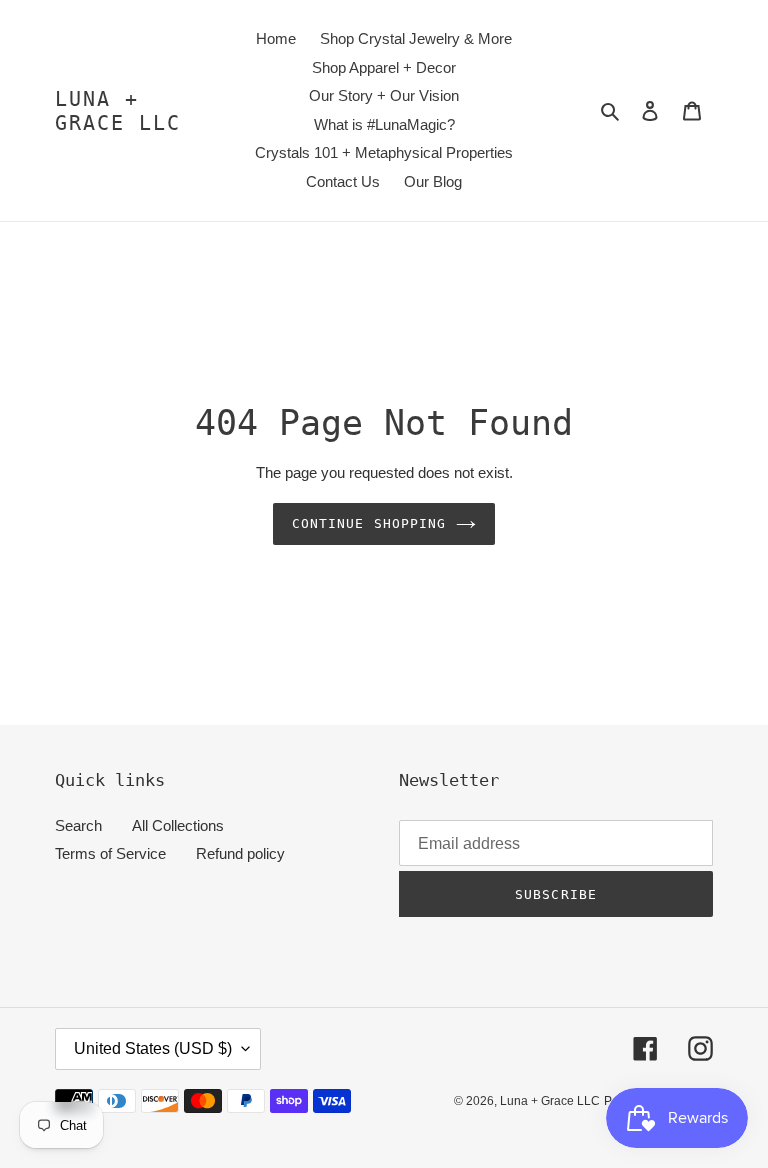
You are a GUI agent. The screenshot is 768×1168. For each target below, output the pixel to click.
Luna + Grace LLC (118, 111)
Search (78, 825)
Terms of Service (110, 853)
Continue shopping (369, 523)
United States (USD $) (153, 1048)
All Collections (178, 825)
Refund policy (240, 853)
